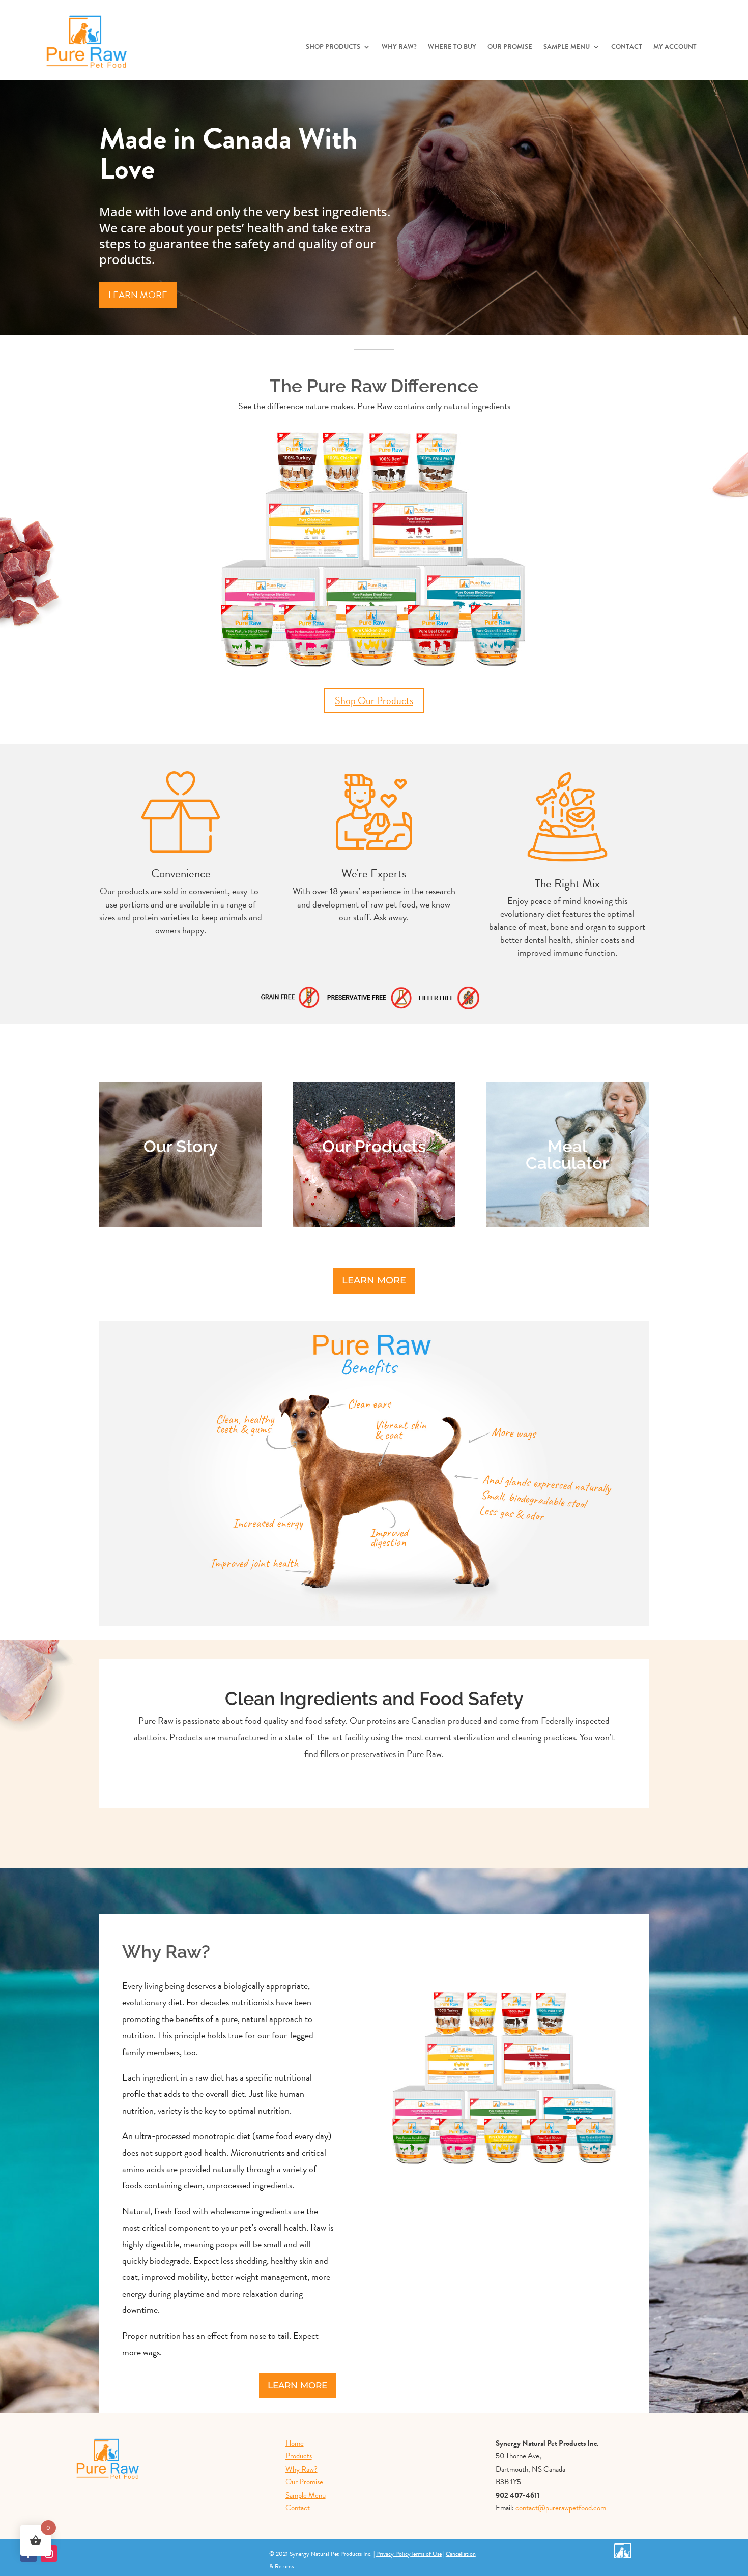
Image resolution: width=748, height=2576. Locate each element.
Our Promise (510, 48)
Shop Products (333, 48)
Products (299, 2456)
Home (295, 2443)
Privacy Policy (393, 2554)
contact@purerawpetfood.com (561, 2508)
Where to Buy (452, 48)
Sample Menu (567, 48)
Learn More (138, 295)
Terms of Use (426, 2554)
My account (675, 48)
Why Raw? (399, 48)
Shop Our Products (374, 700)
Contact (627, 48)
